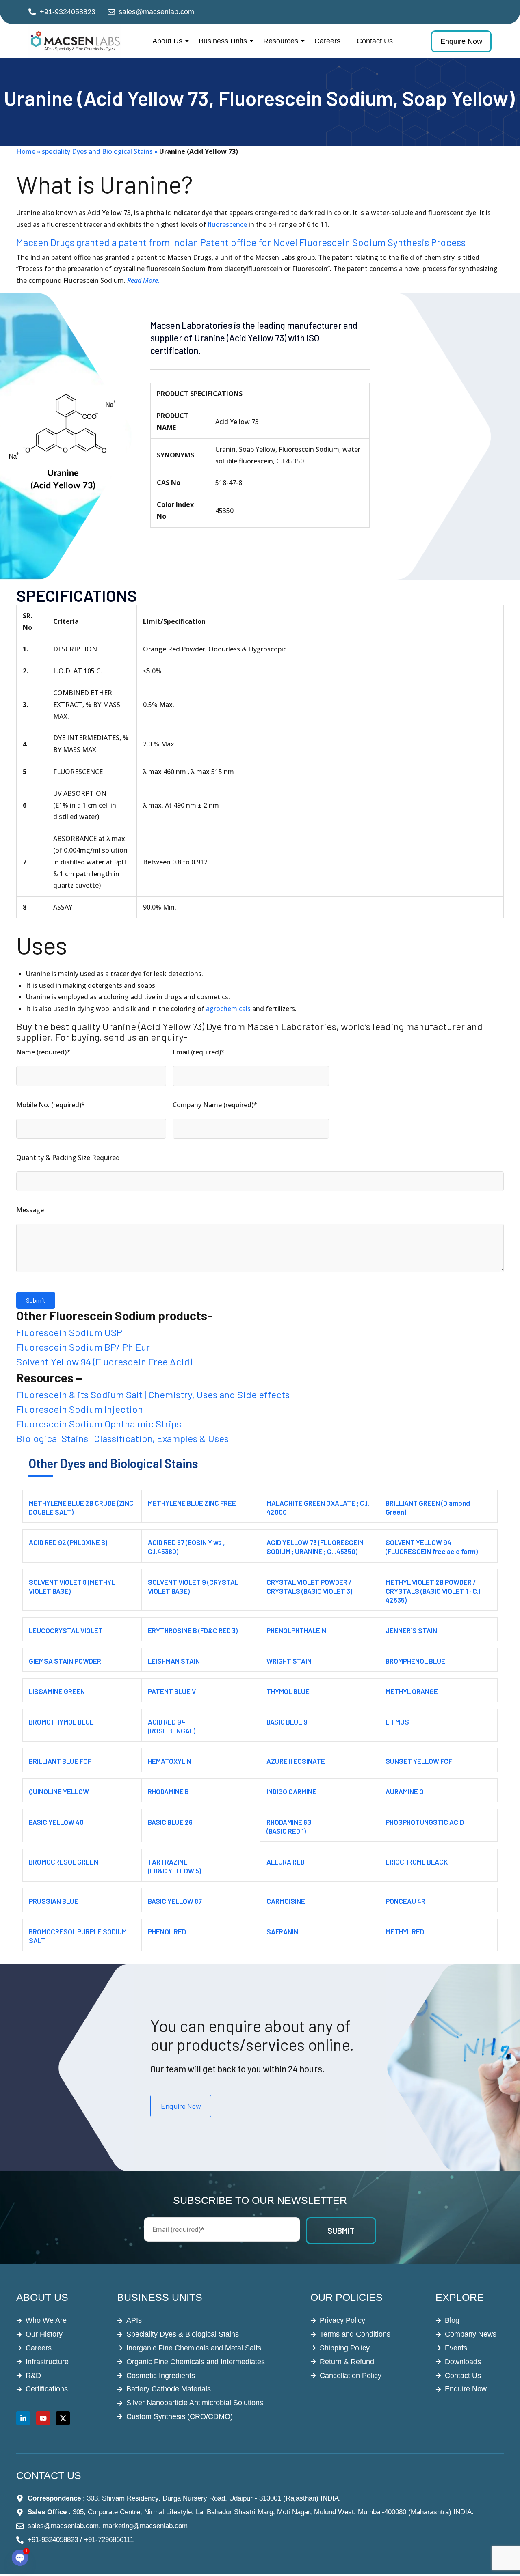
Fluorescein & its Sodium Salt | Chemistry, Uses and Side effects (153, 1394)
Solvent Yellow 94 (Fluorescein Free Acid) (104, 1361)
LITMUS (397, 1722)
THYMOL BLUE (288, 1691)
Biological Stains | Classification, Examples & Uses (122, 1438)
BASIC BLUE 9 (287, 1722)
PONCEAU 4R (405, 1901)
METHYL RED (405, 1931)
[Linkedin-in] (23, 2418)
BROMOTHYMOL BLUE (61, 1722)
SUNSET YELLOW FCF (419, 1761)
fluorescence (227, 224)
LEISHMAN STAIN (174, 1661)
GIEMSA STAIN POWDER (65, 1661)
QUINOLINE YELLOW (59, 1791)
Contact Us (375, 41)
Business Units (223, 41)
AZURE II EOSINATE (296, 1761)
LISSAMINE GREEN (57, 1691)
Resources (281, 41)
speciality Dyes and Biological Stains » (100, 151)
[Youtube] (43, 2418)
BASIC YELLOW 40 (56, 1822)
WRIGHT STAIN (289, 1661)
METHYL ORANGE (412, 1691)
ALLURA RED (286, 1862)
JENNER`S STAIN (411, 1630)
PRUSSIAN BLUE (54, 1901)
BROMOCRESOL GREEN (64, 1862)
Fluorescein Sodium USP (69, 1332)
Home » (29, 151)
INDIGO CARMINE (291, 1791)
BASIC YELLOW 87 (175, 1901)
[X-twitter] (63, 2418)
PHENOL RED (167, 1931)
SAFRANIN (282, 1931)
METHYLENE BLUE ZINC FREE (192, 1503)
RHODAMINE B (168, 1791)
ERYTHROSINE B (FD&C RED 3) (193, 1630)
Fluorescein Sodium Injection (80, 1409)
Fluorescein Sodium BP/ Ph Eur (83, 1347)
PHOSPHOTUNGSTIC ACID (425, 1822)
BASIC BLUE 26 (170, 1822)
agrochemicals (227, 1009)
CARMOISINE (286, 1901)
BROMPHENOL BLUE (415, 1661)
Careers (327, 41)
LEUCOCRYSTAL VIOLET (66, 1630)
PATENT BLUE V (172, 1691)
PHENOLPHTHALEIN (296, 1630)
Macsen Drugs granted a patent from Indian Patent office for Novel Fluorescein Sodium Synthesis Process (241, 242)
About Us (167, 41)
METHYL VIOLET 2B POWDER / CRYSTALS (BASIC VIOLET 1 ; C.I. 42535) (434, 1591)
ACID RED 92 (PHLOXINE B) (68, 1542)
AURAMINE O (405, 1791)
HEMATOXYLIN (170, 1761)
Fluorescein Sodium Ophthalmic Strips (99, 1424)
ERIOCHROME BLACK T (419, 1862)
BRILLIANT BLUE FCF (60, 1761)
